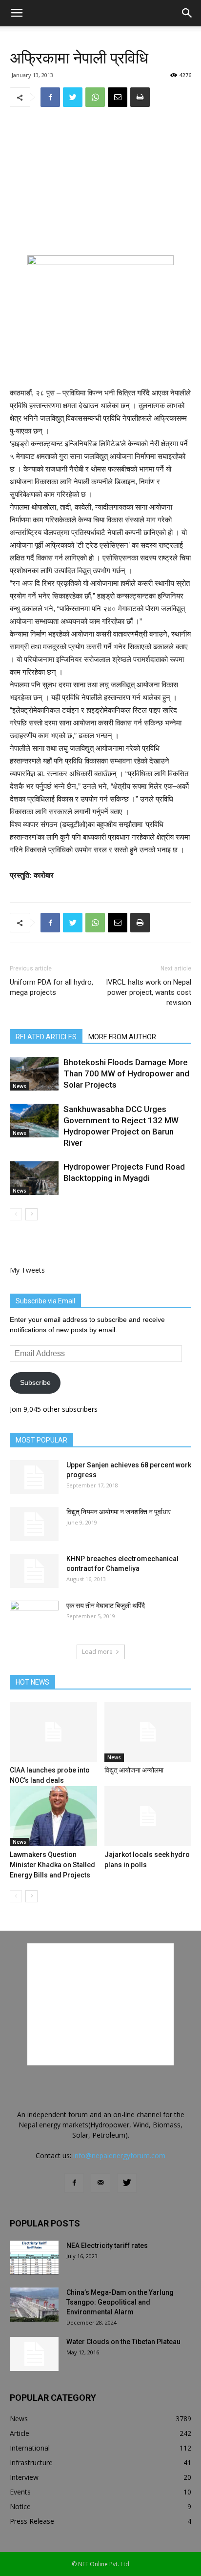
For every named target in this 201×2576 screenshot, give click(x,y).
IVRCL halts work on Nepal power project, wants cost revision (149, 992)
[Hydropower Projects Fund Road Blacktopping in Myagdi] (34, 1178)
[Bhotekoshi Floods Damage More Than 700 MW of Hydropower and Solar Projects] (34, 1074)
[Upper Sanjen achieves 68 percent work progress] (34, 1477)
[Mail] (100, 2183)
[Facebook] (74, 2183)
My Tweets (27, 1270)
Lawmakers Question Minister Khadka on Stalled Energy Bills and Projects (52, 1865)
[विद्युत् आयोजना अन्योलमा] (148, 1732)
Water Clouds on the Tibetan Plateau (123, 2342)
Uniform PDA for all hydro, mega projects (51, 987)
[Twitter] (127, 2183)
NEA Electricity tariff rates (107, 2246)
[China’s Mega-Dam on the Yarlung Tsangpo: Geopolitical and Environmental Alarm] (34, 2305)
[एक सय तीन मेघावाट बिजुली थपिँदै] (34, 1618)
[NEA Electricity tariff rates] (34, 2258)
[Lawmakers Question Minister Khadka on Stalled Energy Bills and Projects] (53, 1816)
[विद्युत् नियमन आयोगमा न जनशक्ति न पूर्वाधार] (34, 1524)
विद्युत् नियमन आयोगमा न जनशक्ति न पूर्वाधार (119, 1512)
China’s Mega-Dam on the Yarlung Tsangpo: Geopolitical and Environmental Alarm (120, 2302)
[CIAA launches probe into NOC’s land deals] (53, 1732)
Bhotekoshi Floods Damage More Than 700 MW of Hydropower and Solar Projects (126, 1073)
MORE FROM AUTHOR (122, 1037)
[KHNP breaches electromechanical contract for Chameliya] (34, 1571)
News (20, 1086)
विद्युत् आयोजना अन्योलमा (134, 1770)
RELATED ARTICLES (46, 1037)
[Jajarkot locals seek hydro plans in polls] (148, 1816)
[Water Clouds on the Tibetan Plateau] (34, 2354)
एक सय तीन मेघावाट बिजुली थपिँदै (106, 1606)
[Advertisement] (100, 181)
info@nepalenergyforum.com (119, 2155)
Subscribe (35, 1382)
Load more (97, 1652)
